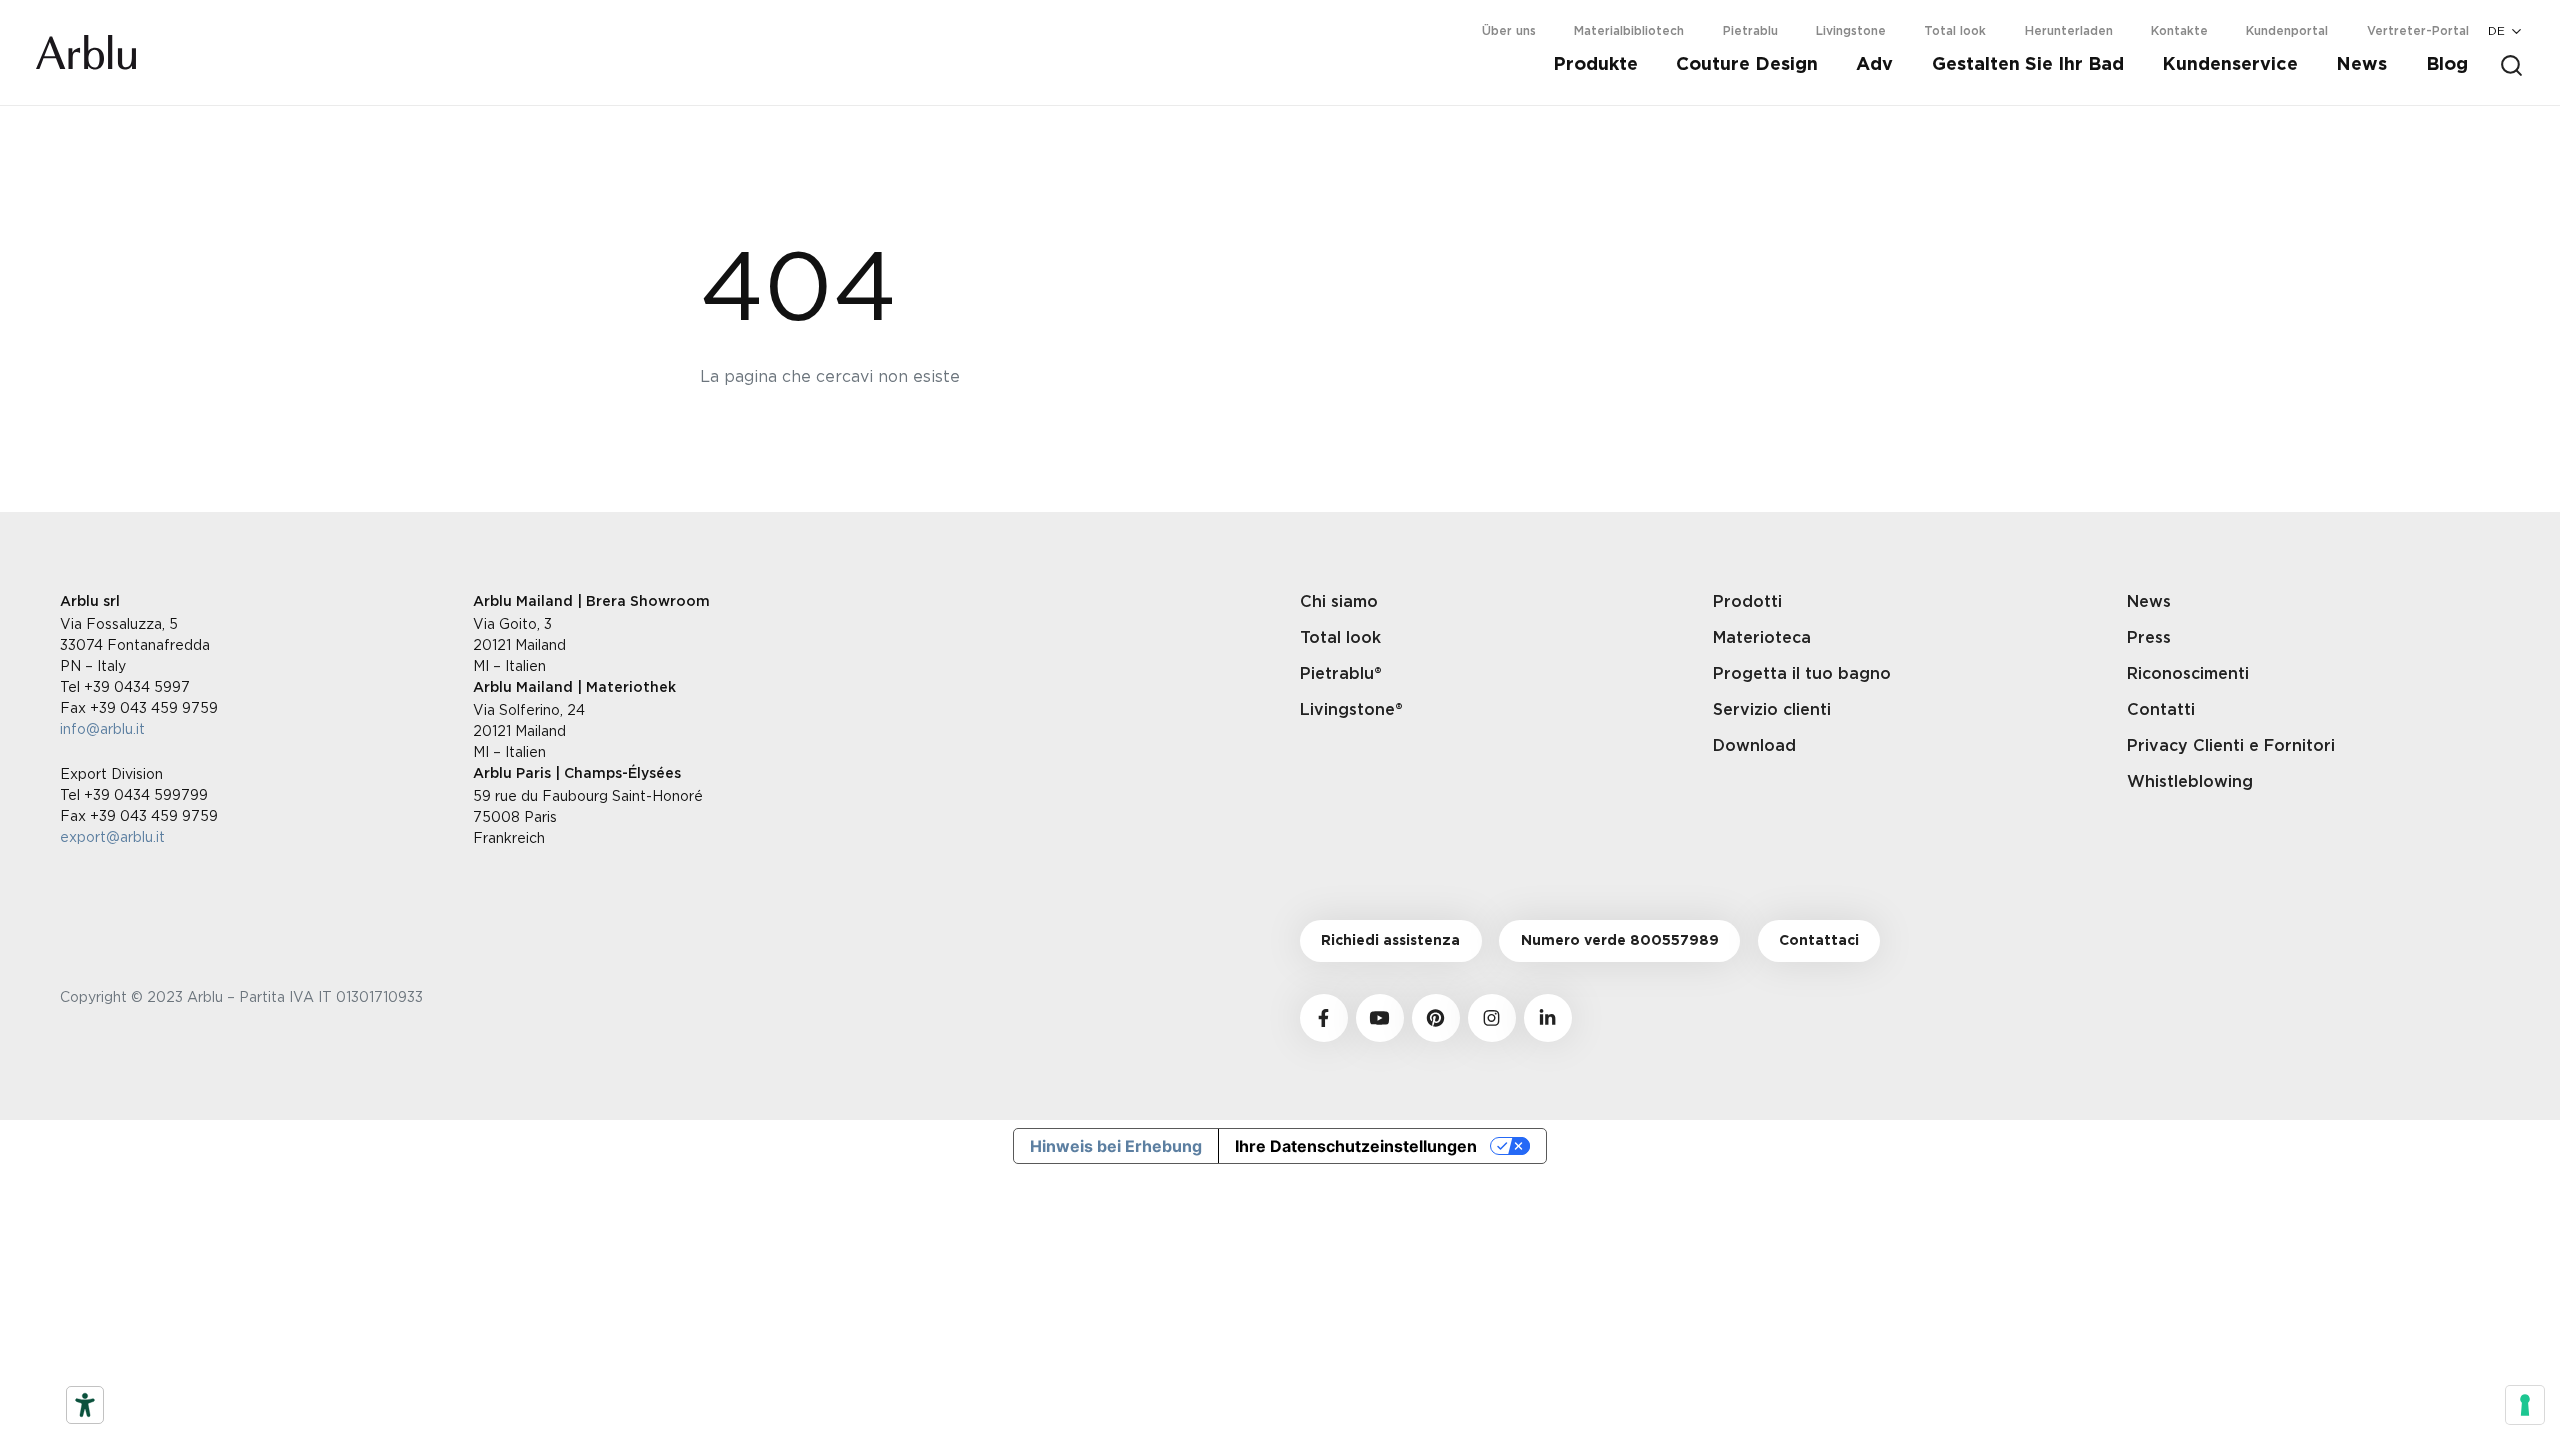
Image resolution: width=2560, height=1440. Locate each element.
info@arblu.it (102, 728)
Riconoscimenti (2188, 674)
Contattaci (1819, 941)
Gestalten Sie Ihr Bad (2028, 65)
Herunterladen (2069, 31)
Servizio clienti (1772, 710)
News (2361, 65)
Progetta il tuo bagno (1802, 674)
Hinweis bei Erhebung (1116, 1146)
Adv (1874, 65)
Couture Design (1747, 65)
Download (1754, 746)
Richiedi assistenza (1390, 941)
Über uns (1509, 31)
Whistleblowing (2190, 782)
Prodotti (1747, 602)
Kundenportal (2287, 31)
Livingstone (1851, 31)
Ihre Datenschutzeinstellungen (1356, 1146)
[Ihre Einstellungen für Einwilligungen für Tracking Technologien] (2525, 1405)
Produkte (1595, 65)
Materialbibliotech (1629, 31)
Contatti (2161, 710)
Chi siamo (1339, 602)
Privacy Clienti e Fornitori (2231, 746)
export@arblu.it (112, 836)
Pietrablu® (1341, 674)
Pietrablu (1750, 31)
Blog (2447, 65)
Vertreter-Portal (2418, 31)
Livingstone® (1351, 710)
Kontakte (2179, 31)
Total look (1955, 31)
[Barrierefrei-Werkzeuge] (85, 1405)
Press (2149, 638)
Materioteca (1762, 638)
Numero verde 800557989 (1620, 941)
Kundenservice (2230, 65)
